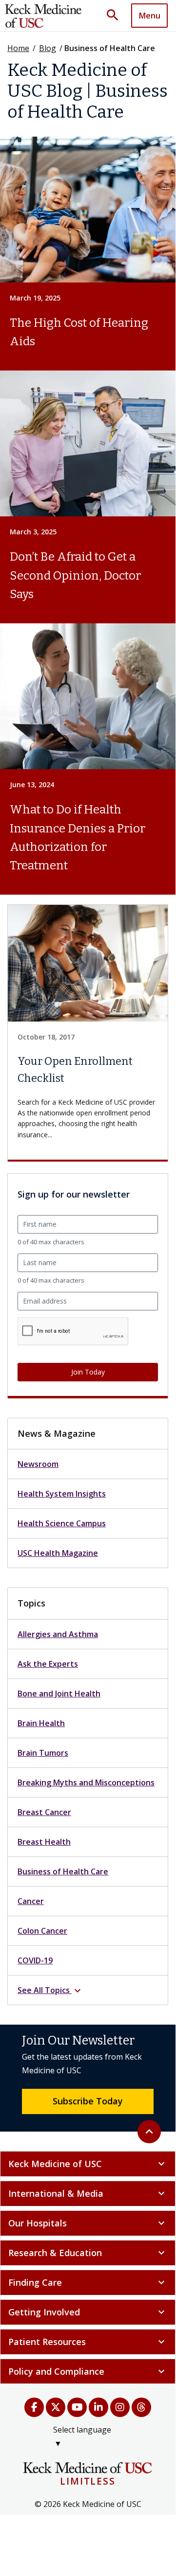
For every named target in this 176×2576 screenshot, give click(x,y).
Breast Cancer (44, 1812)
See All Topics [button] (50, 1991)
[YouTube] (77, 2407)
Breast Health (44, 1842)
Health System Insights (62, 1494)
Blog (48, 48)
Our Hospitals (88, 2223)
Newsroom (38, 1464)
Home (18, 48)
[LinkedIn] (98, 2407)
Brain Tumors (43, 1753)
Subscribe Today (88, 2101)
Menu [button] (150, 16)
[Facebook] (34, 2407)
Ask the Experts (48, 1664)
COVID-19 (35, 1960)
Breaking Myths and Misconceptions (86, 1782)
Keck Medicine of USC (88, 2164)
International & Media (88, 2193)
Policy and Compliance (88, 2371)
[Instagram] (120, 2407)
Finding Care (88, 2282)
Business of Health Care (63, 1871)
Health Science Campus (62, 1523)
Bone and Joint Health (59, 1694)
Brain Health (41, 1723)
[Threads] (141, 2407)
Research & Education (88, 2253)
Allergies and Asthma (58, 1634)
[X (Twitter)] (56, 2407)
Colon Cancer (42, 1931)
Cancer (31, 1901)
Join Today (88, 1372)
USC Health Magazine (58, 1553)
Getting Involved (88, 2312)
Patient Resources (88, 2342)
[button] (116, 16)
